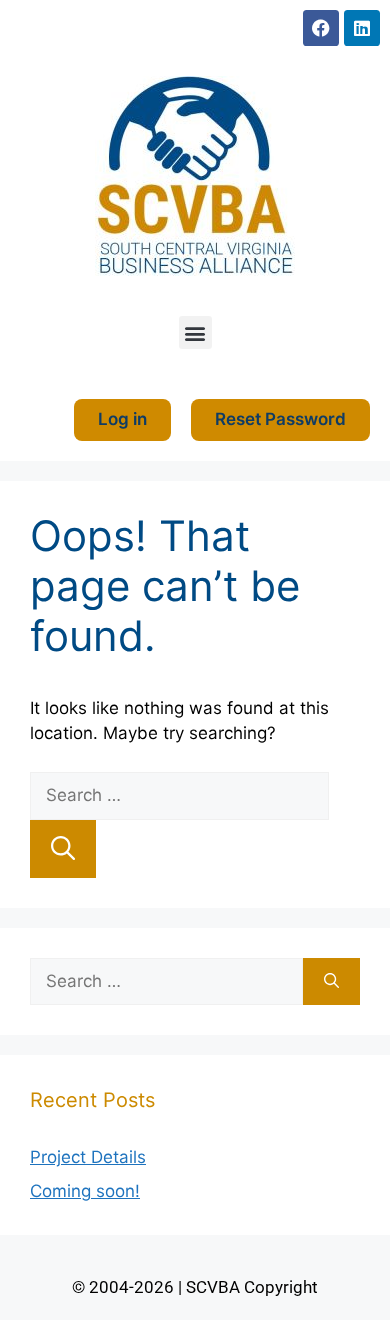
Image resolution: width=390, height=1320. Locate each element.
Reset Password (280, 419)
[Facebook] (321, 28)
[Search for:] (179, 795)
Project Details (88, 1157)
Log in (122, 419)
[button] (195, 332)
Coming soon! (85, 1191)
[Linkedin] (362, 28)
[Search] (63, 849)
